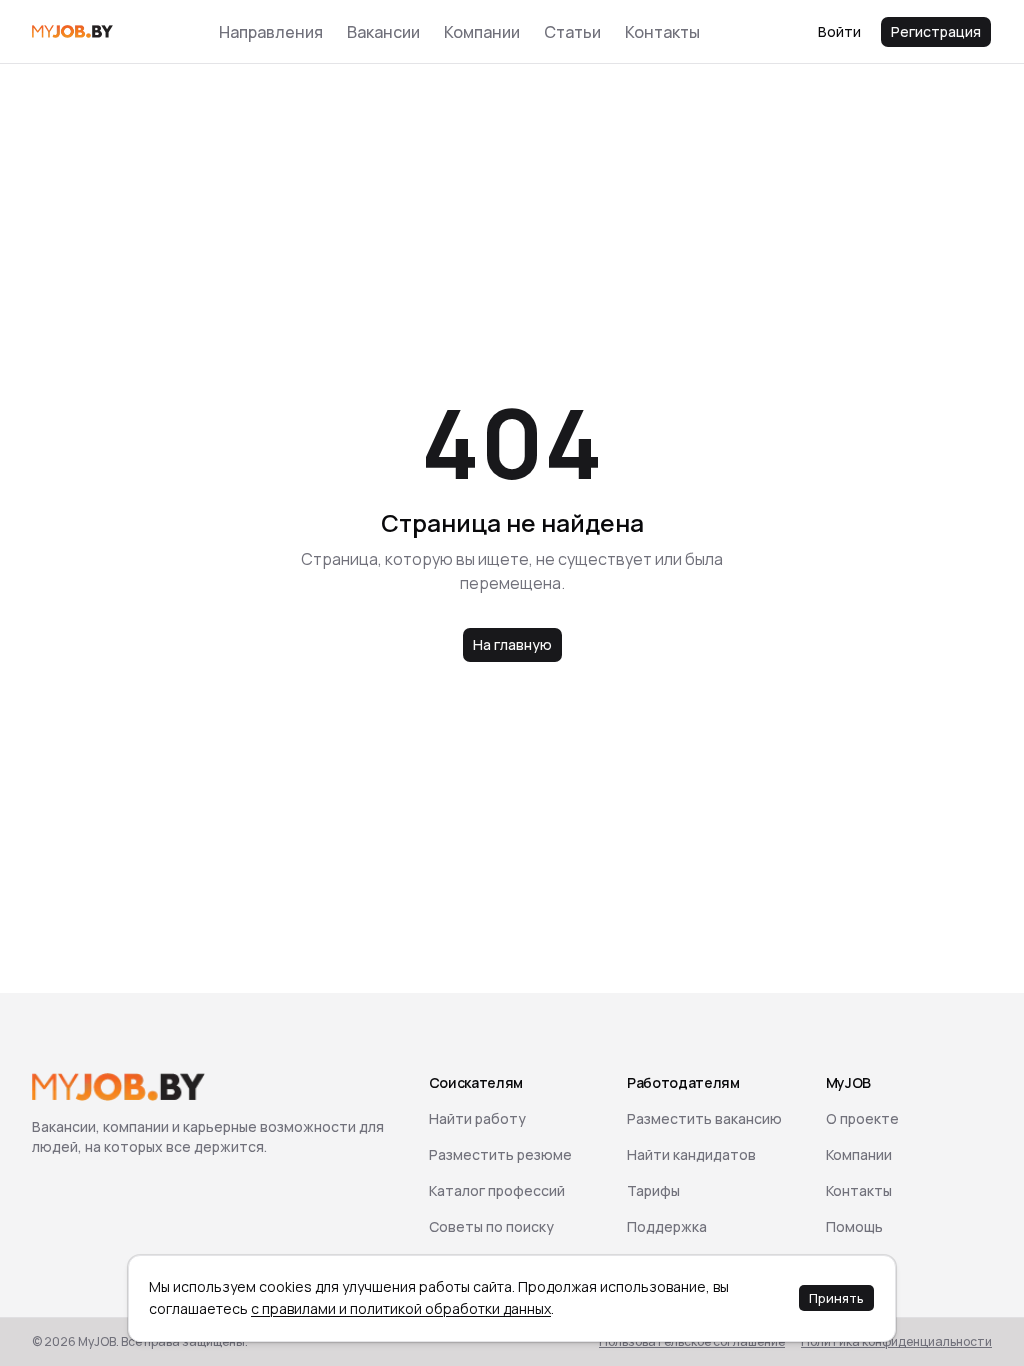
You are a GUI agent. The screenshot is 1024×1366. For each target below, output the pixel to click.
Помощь (854, 1226)
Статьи (572, 32)
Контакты (662, 32)
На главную (512, 644)
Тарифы (653, 1190)
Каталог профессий (497, 1190)
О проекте (862, 1118)
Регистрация (936, 31)
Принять (836, 1298)
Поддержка (667, 1226)
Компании (482, 32)
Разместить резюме (500, 1154)
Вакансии (383, 32)
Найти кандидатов (691, 1154)
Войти (839, 31)
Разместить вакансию (704, 1118)
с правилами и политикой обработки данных (401, 1308)
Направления (271, 32)
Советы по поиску (491, 1226)
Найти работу (477, 1118)
